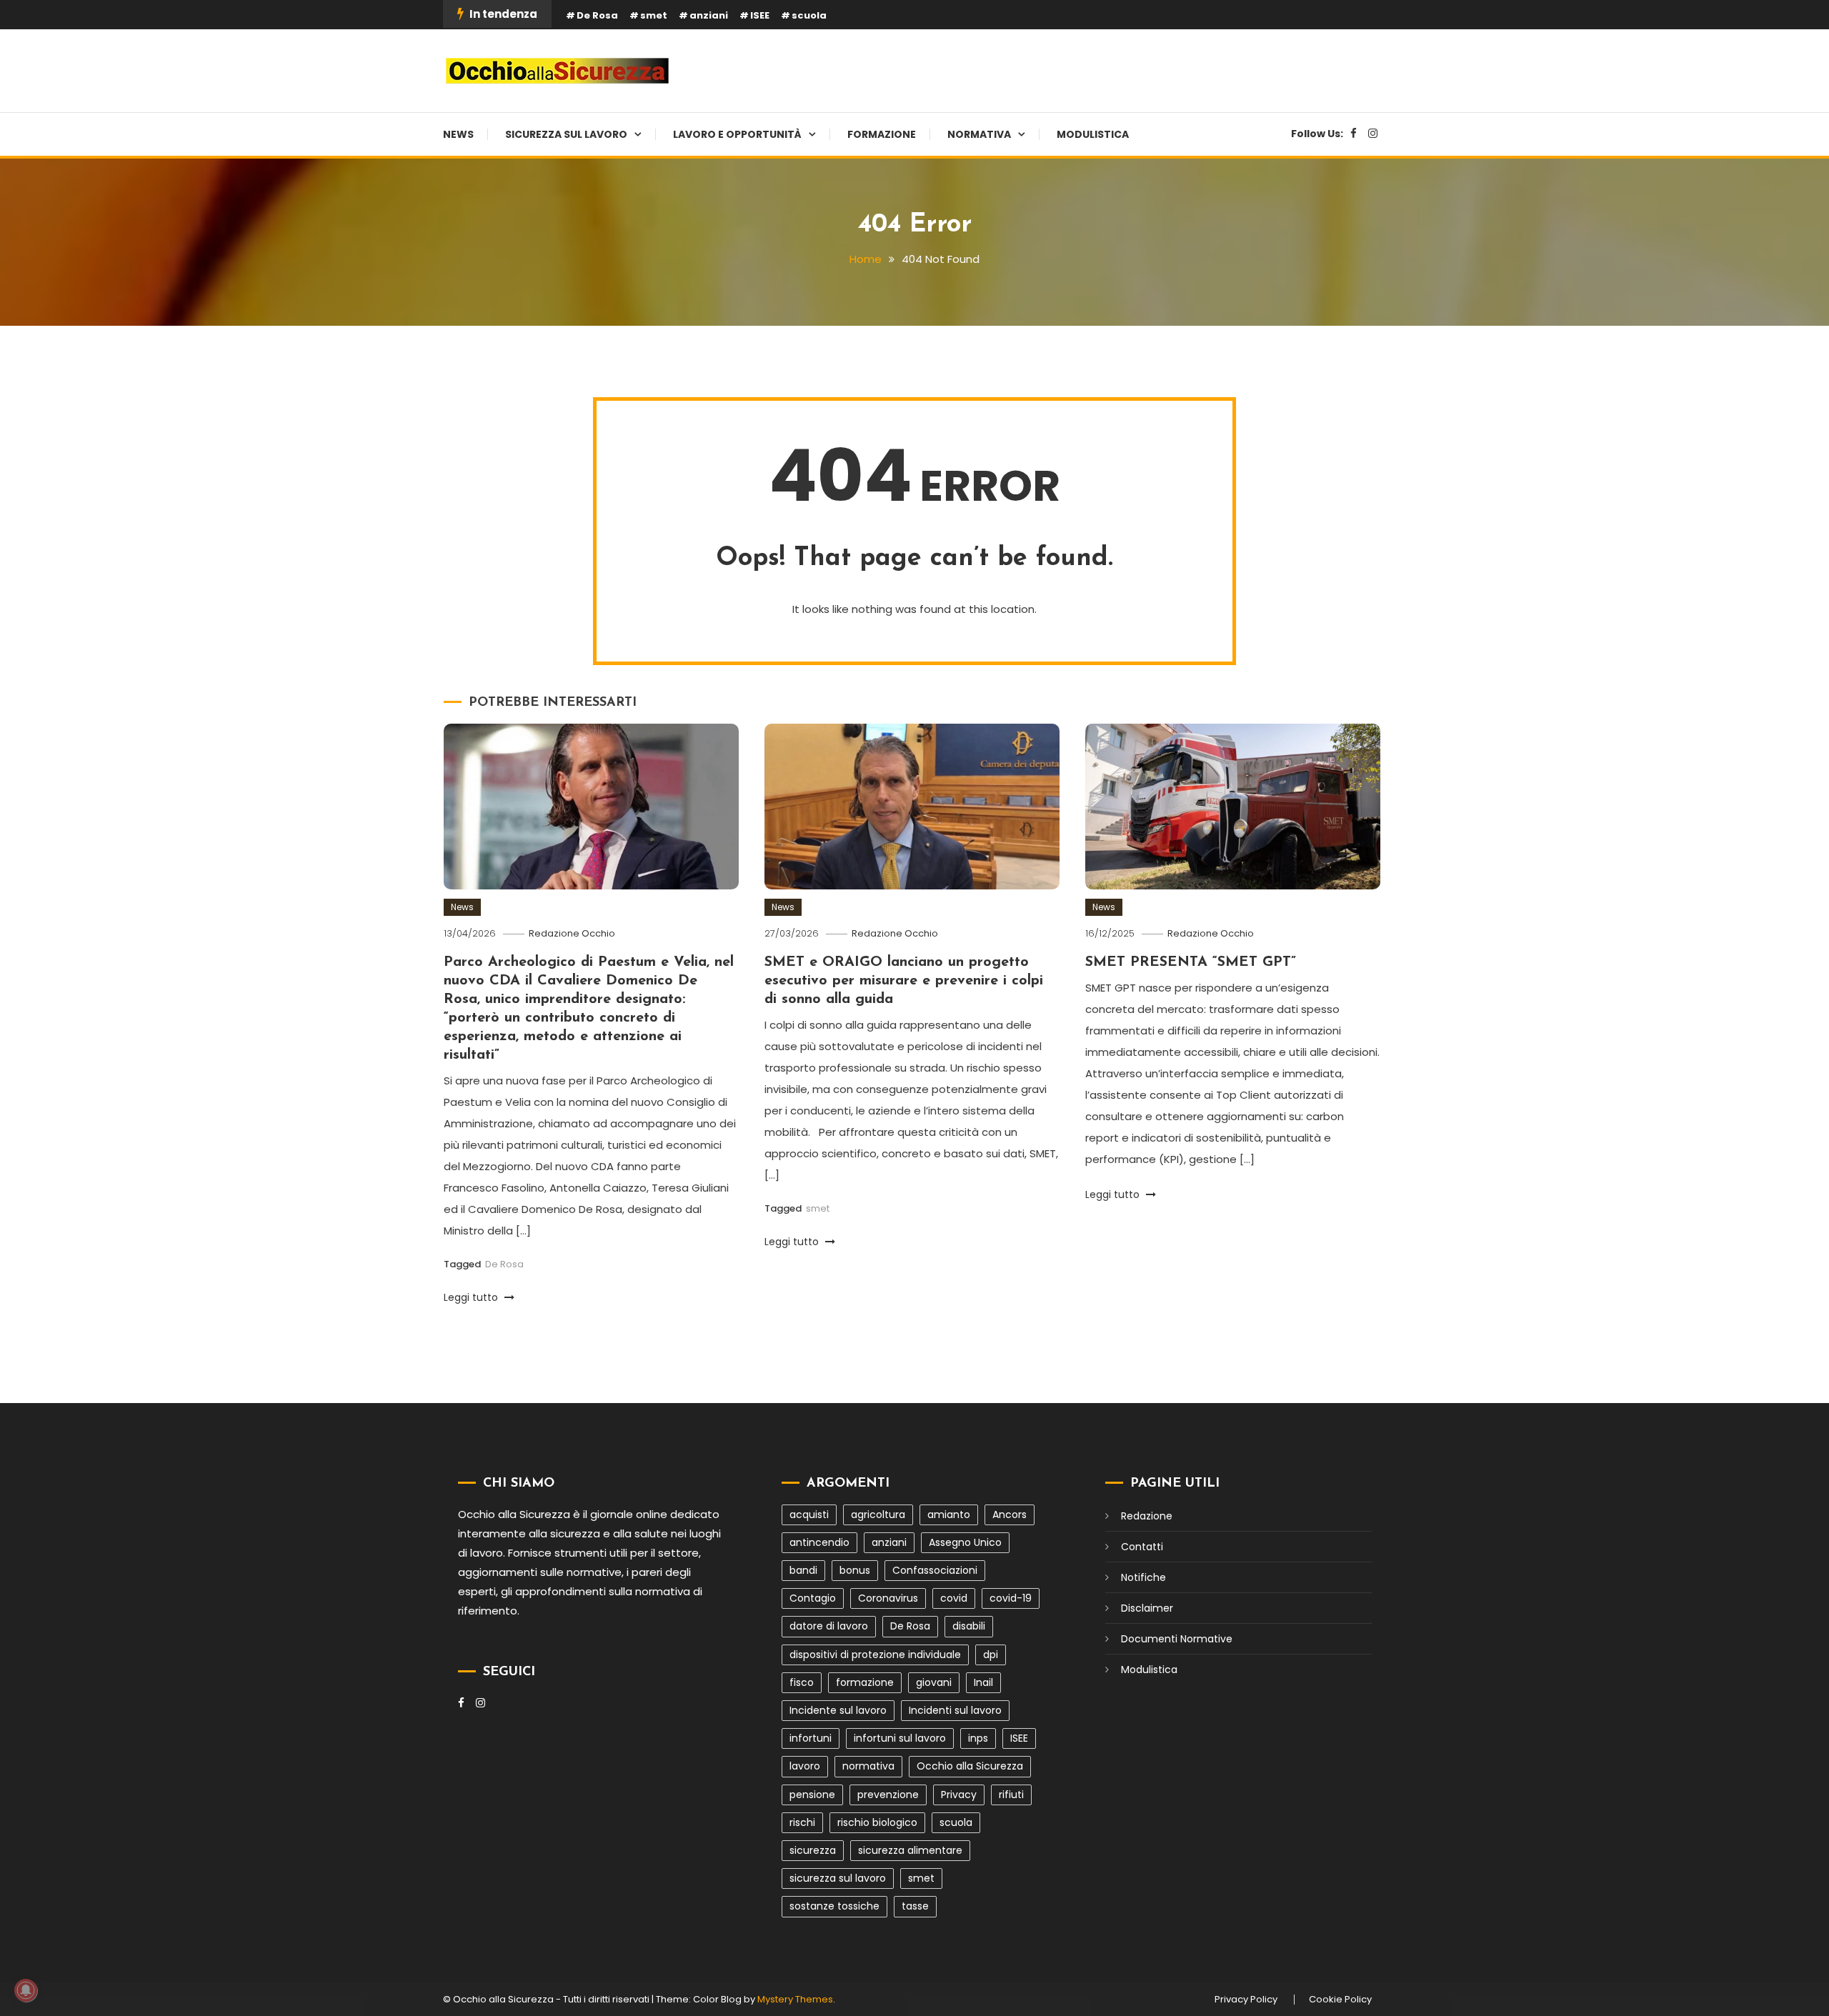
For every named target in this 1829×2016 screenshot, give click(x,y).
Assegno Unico (965, 1542)
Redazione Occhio (572, 933)
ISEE (760, 15)
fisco (802, 1682)
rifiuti (1011, 1795)
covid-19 (1011, 1598)
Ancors (1010, 1515)
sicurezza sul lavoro (838, 1878)
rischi (802, 1822)
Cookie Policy (1340, 2000)
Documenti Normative (1177, 1639)
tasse (915, 1906)
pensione (812, 1795)
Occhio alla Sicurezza (970, 1766)
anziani (709, 15)
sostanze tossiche (834, 1906)
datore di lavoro (829, 1626)
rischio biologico (877, 1822)
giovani (934, 1682)
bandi (803, 1570)
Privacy (959, 1795)
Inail (983, 1682)
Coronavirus (888, 1598)
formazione (865, 1682)
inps (978, 1738)
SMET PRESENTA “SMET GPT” (1191, 962)
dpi (991, 1655)
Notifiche (1143, 1577)
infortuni (811, 1738)
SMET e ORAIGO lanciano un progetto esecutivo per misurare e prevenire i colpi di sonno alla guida (904, 981)
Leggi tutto (472, 1297)
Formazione (882, 134)
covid (954, 1598)
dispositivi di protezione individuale (875, 1655)
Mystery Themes (795, 1999)
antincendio (819, 1542)
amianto (949, 1515)
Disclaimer (1147, 1608)
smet (654, 15)
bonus (855, 1570)
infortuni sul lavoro (900, 1738)
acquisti (809, 1515)
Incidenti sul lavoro (955, 1710)
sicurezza (813, 1850)
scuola (809, 15)
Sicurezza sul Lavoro (566, 134)
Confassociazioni (935, 1570)
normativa (868, 1766)
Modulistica (1093, 134)
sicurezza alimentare (910, 1850)
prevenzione (888, 1795)
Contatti (1142, 1547)
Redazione (1147, 1516)
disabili (969, 1626)
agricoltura (878, 1515)
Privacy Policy (1246, 2000)
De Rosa (597, 15)
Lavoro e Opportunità (737, 134)
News (458, 134)
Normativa (979, 134)
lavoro (805, 1766)
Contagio (813, 1598)
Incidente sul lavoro (838, 1710)
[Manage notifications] (26, 1990)
